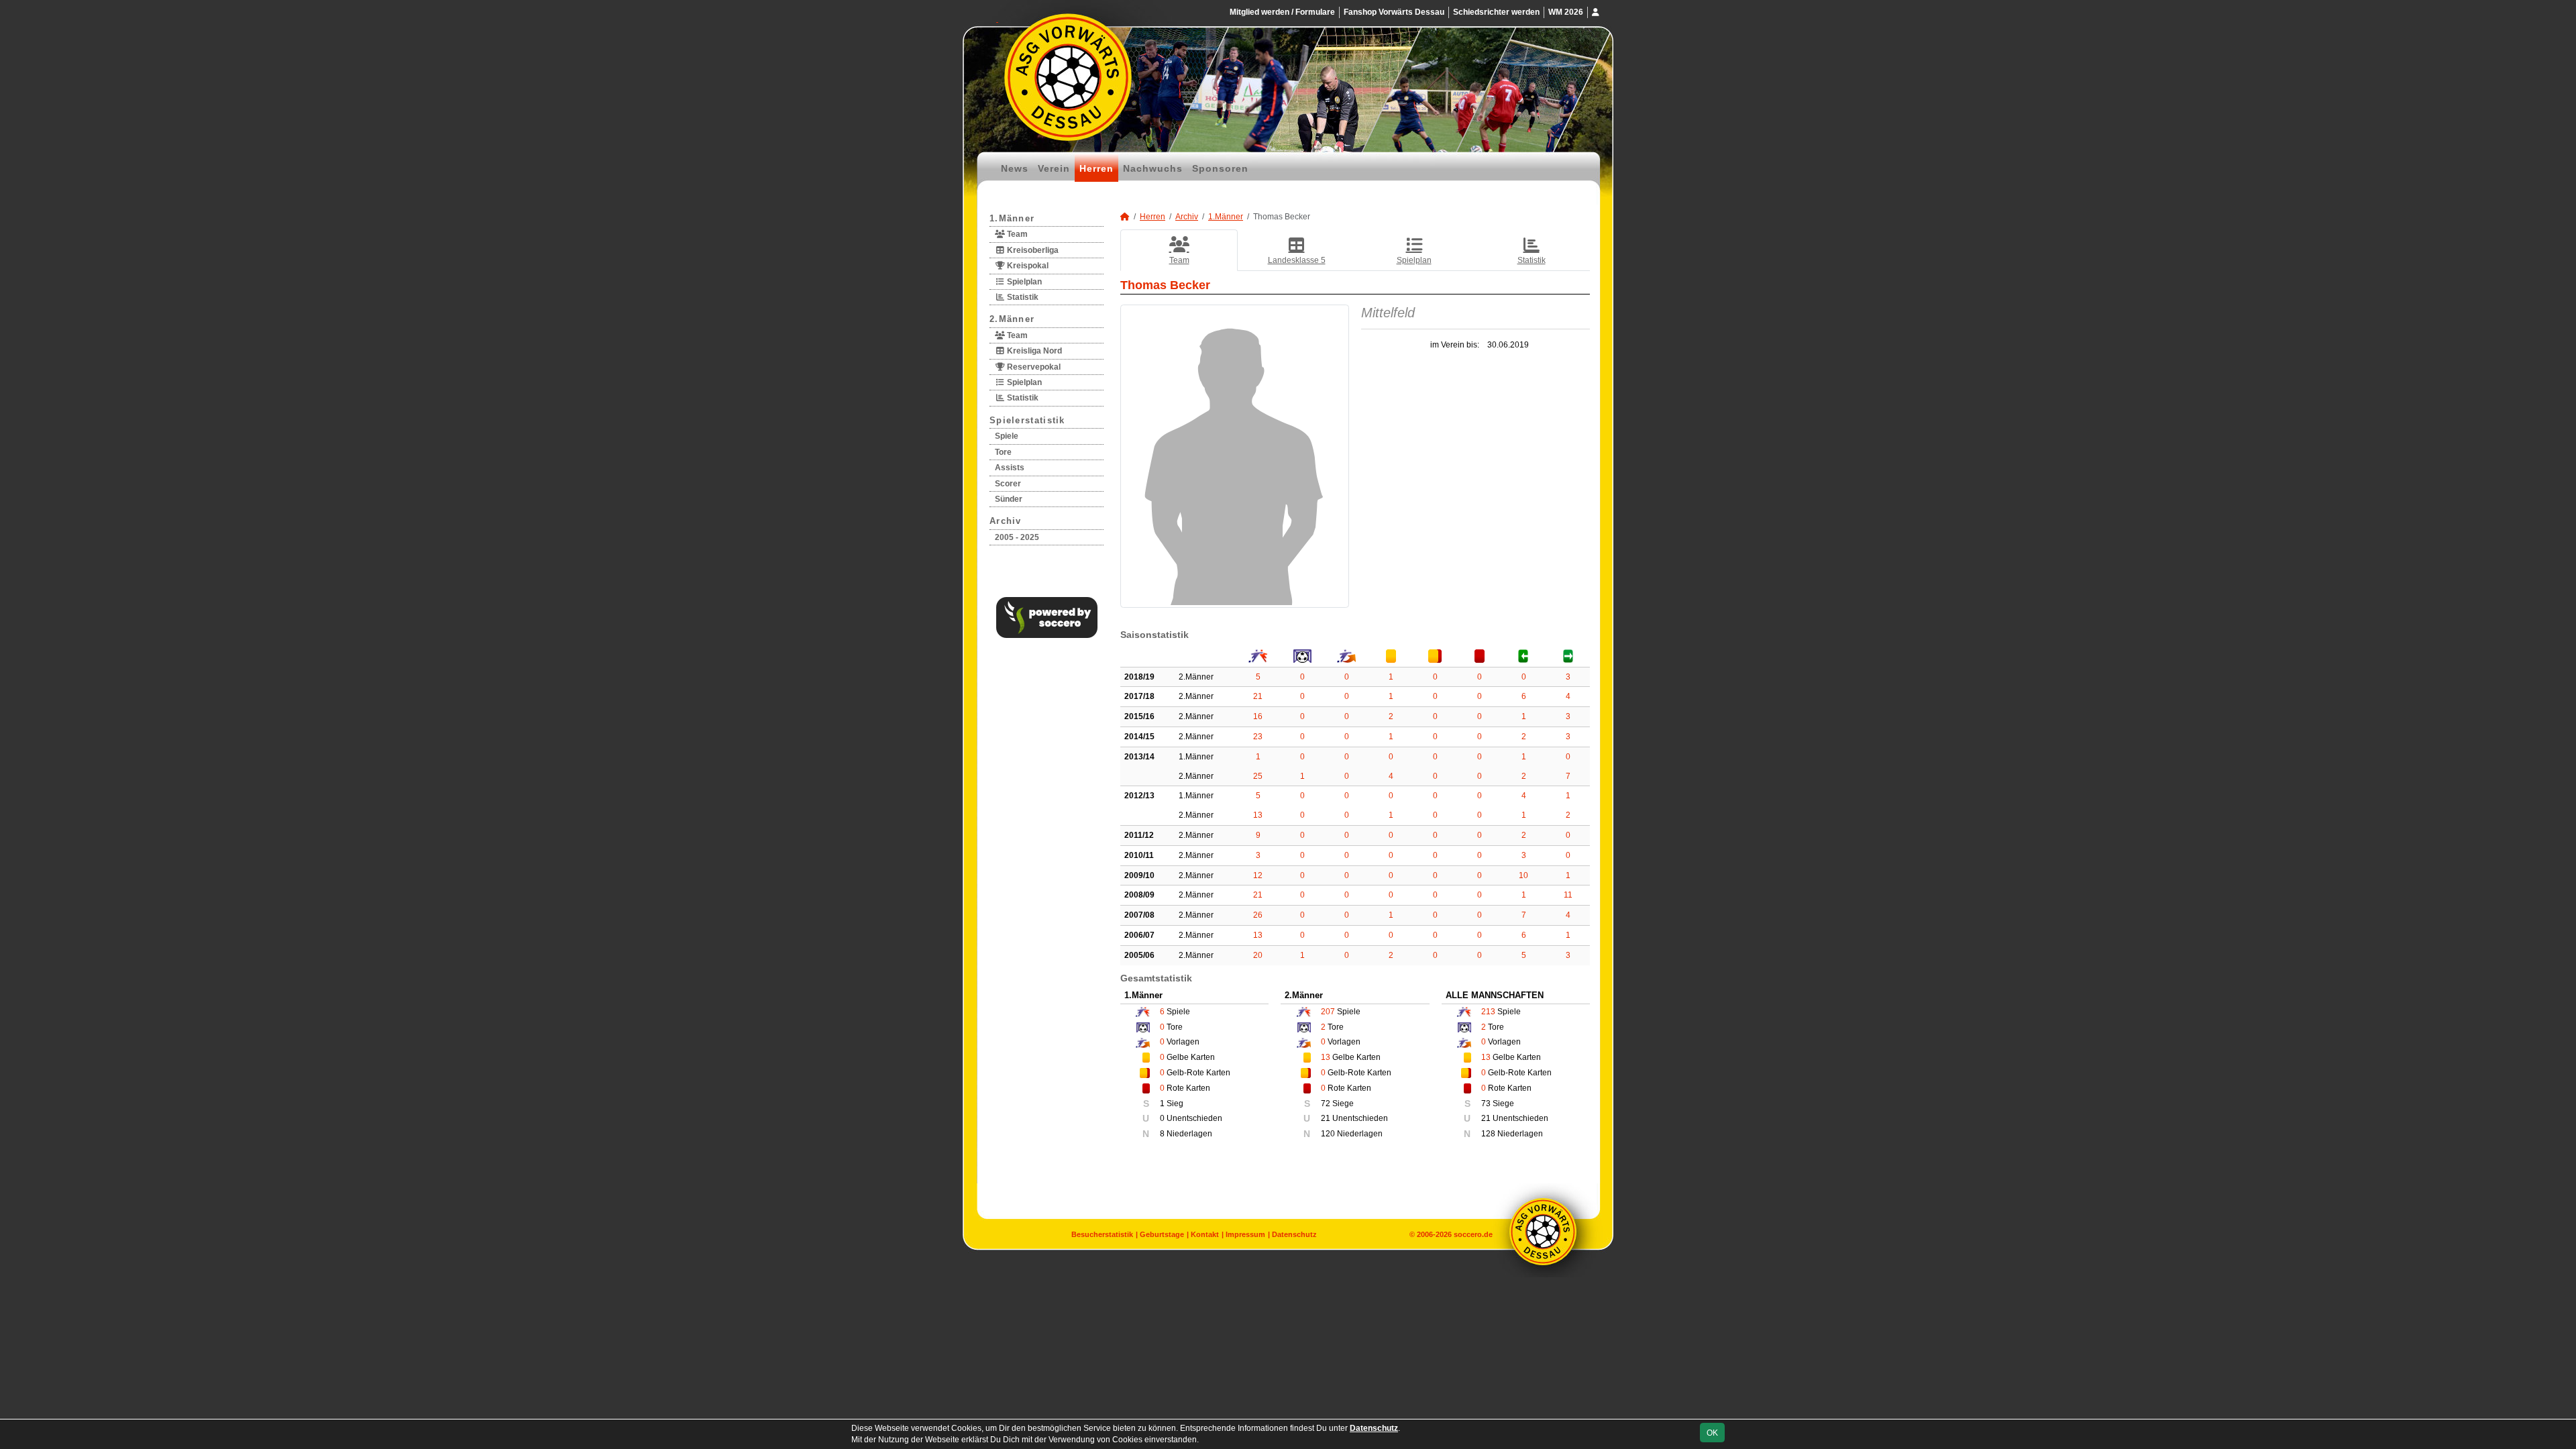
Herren (1096, 168)
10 (1523, 875)
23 (1258, 737)
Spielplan (1023, 282)
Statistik (1022, 297)
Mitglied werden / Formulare (1282, 12)
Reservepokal (1033, 367)
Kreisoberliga (1032, 250)
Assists (1010, 468)
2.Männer (1012, 319)
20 (1258, 955)
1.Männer (1012, 218)
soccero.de (1473, 1234)
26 (1258, 915)
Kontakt (1205, 1234)
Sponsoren (1220, 168)
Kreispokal (1027, 266)
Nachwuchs (1153, 168)
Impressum (1245, 1234)
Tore (1003, 452)
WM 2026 (1566, 12)
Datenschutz (1294, 1234)
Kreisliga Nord (1033, 351)
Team (1016, 234)
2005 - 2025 (1017, 537)
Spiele (1007, 436)
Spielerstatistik (1027, 420)
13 (1258, 815)
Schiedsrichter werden (1496, 12)
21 (1258, 696)
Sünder (1009, 499)
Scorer (1008, 484)
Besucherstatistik (1102, 1234)
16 (1258, 716)
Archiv (1006, 521)
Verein (1054, 168)
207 (1328, 1012)
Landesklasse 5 (1297, 260)
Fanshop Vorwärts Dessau (1394, 12)
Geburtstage (1162, 1234)
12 (1258, 875)
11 (1568, 895)
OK (1712, 1433)
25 (1258, 776)
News (1015, 168)
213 (1488, 1012)
